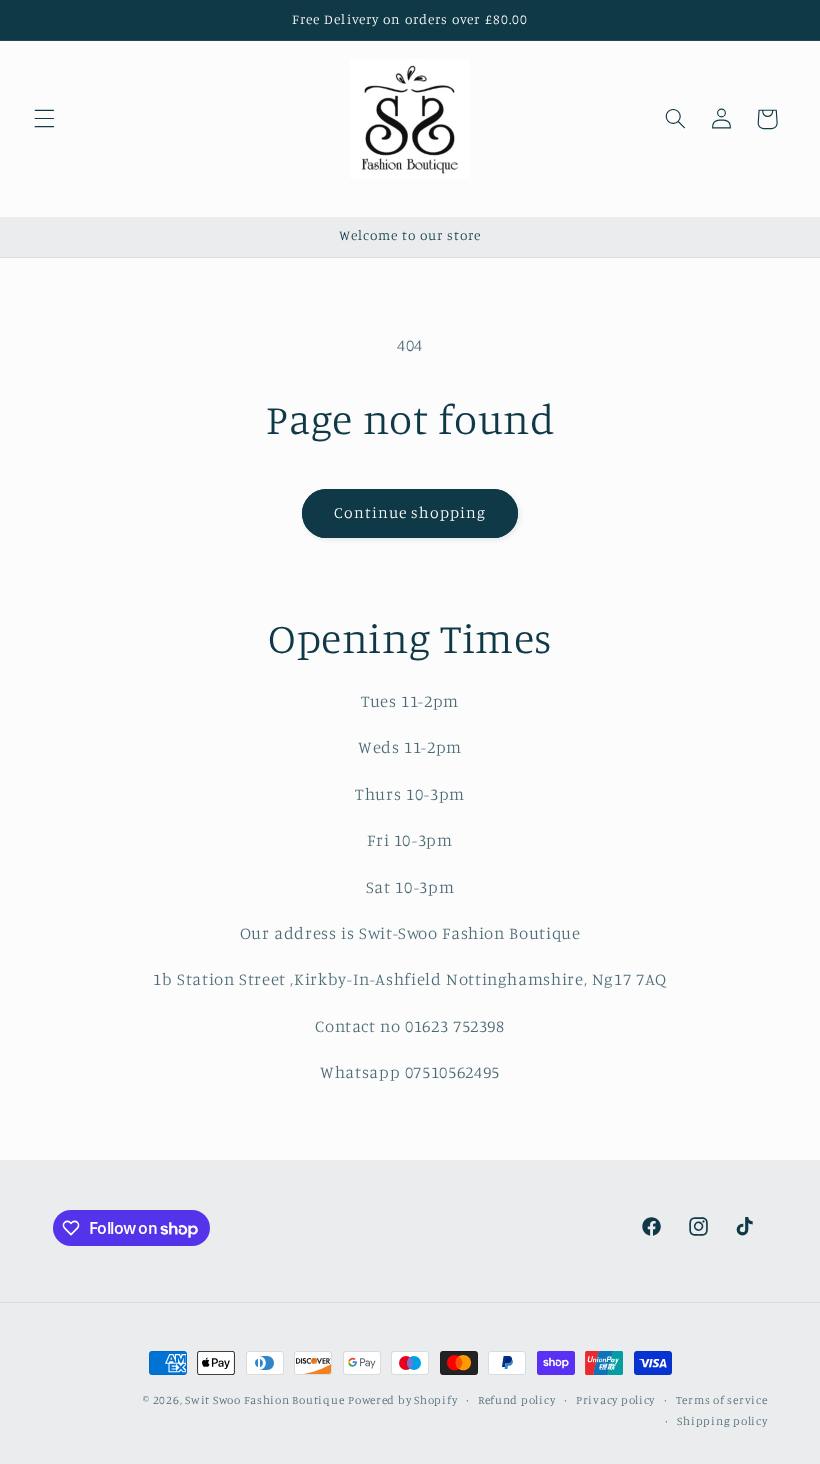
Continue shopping (410, 512)
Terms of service (722, 1400)
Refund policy (517, 1400)
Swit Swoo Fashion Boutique (264, 1400)
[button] (44, 119)
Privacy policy (615, 1400)
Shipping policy (722, 1421)
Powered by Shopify (402, 1400)
